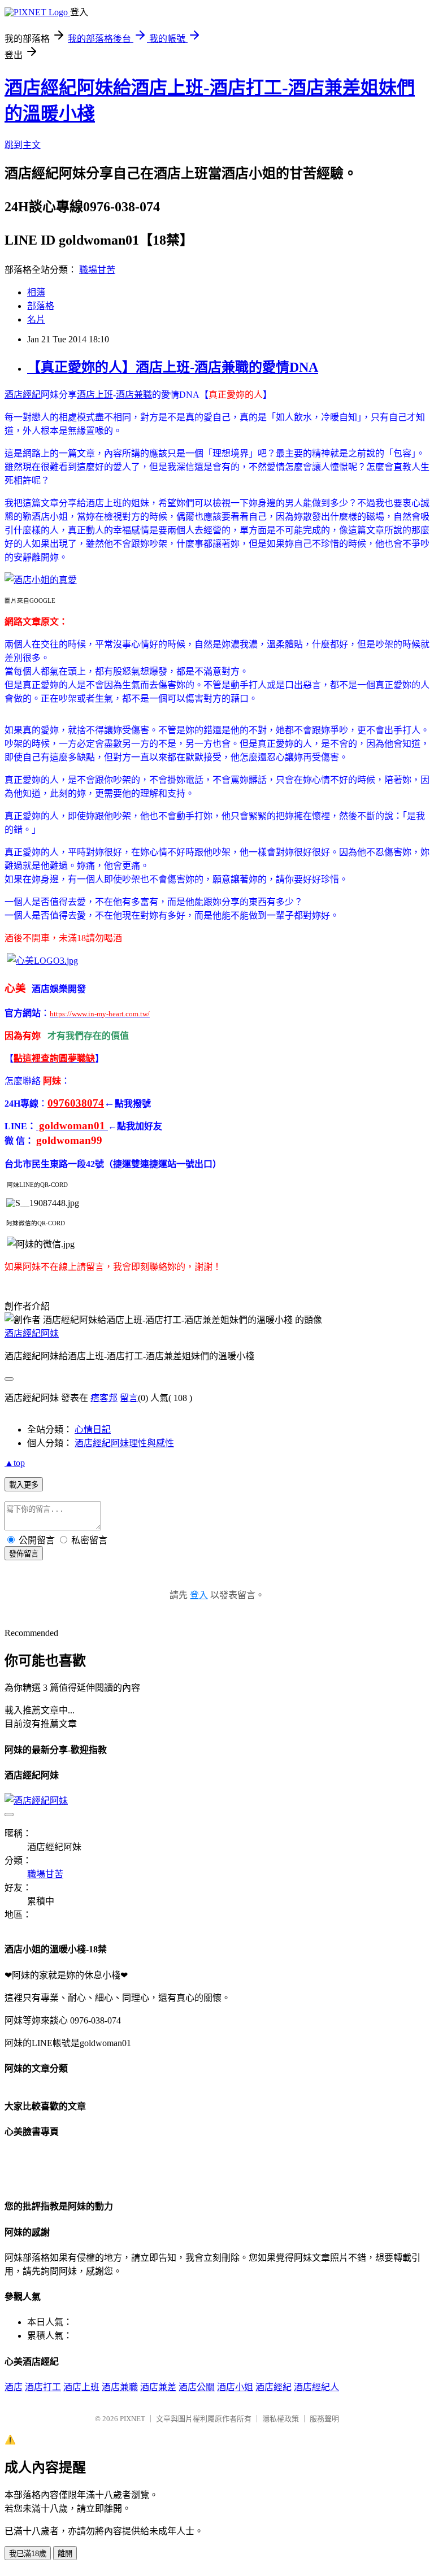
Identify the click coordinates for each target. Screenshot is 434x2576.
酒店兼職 (134, 395)
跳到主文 (23, 145)
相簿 (36, 292)
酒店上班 (95, 395)
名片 (36, 319)
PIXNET (133, 2419)
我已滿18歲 (28, 2554)
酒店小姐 (235, 2387)
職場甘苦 (97, 270)
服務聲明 (324, 2419)
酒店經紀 (23, 395)
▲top (15, 1463)
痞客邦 (104, 1398)
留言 (129, 1398)
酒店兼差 (158, 2387)
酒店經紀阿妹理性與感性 (124, 1443)
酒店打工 (43, 2387)
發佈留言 (24, 1554)
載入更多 (24, 1485)
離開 (65, 2554)
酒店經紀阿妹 (32, 1333)
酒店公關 (197, 2387)
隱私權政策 (281, 2419)
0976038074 (76, 1103)
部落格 (41, 306)
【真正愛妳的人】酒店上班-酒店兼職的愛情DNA (173, 367)
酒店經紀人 (316, 2387)
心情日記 (93, 1430)
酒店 (14, 2387)
